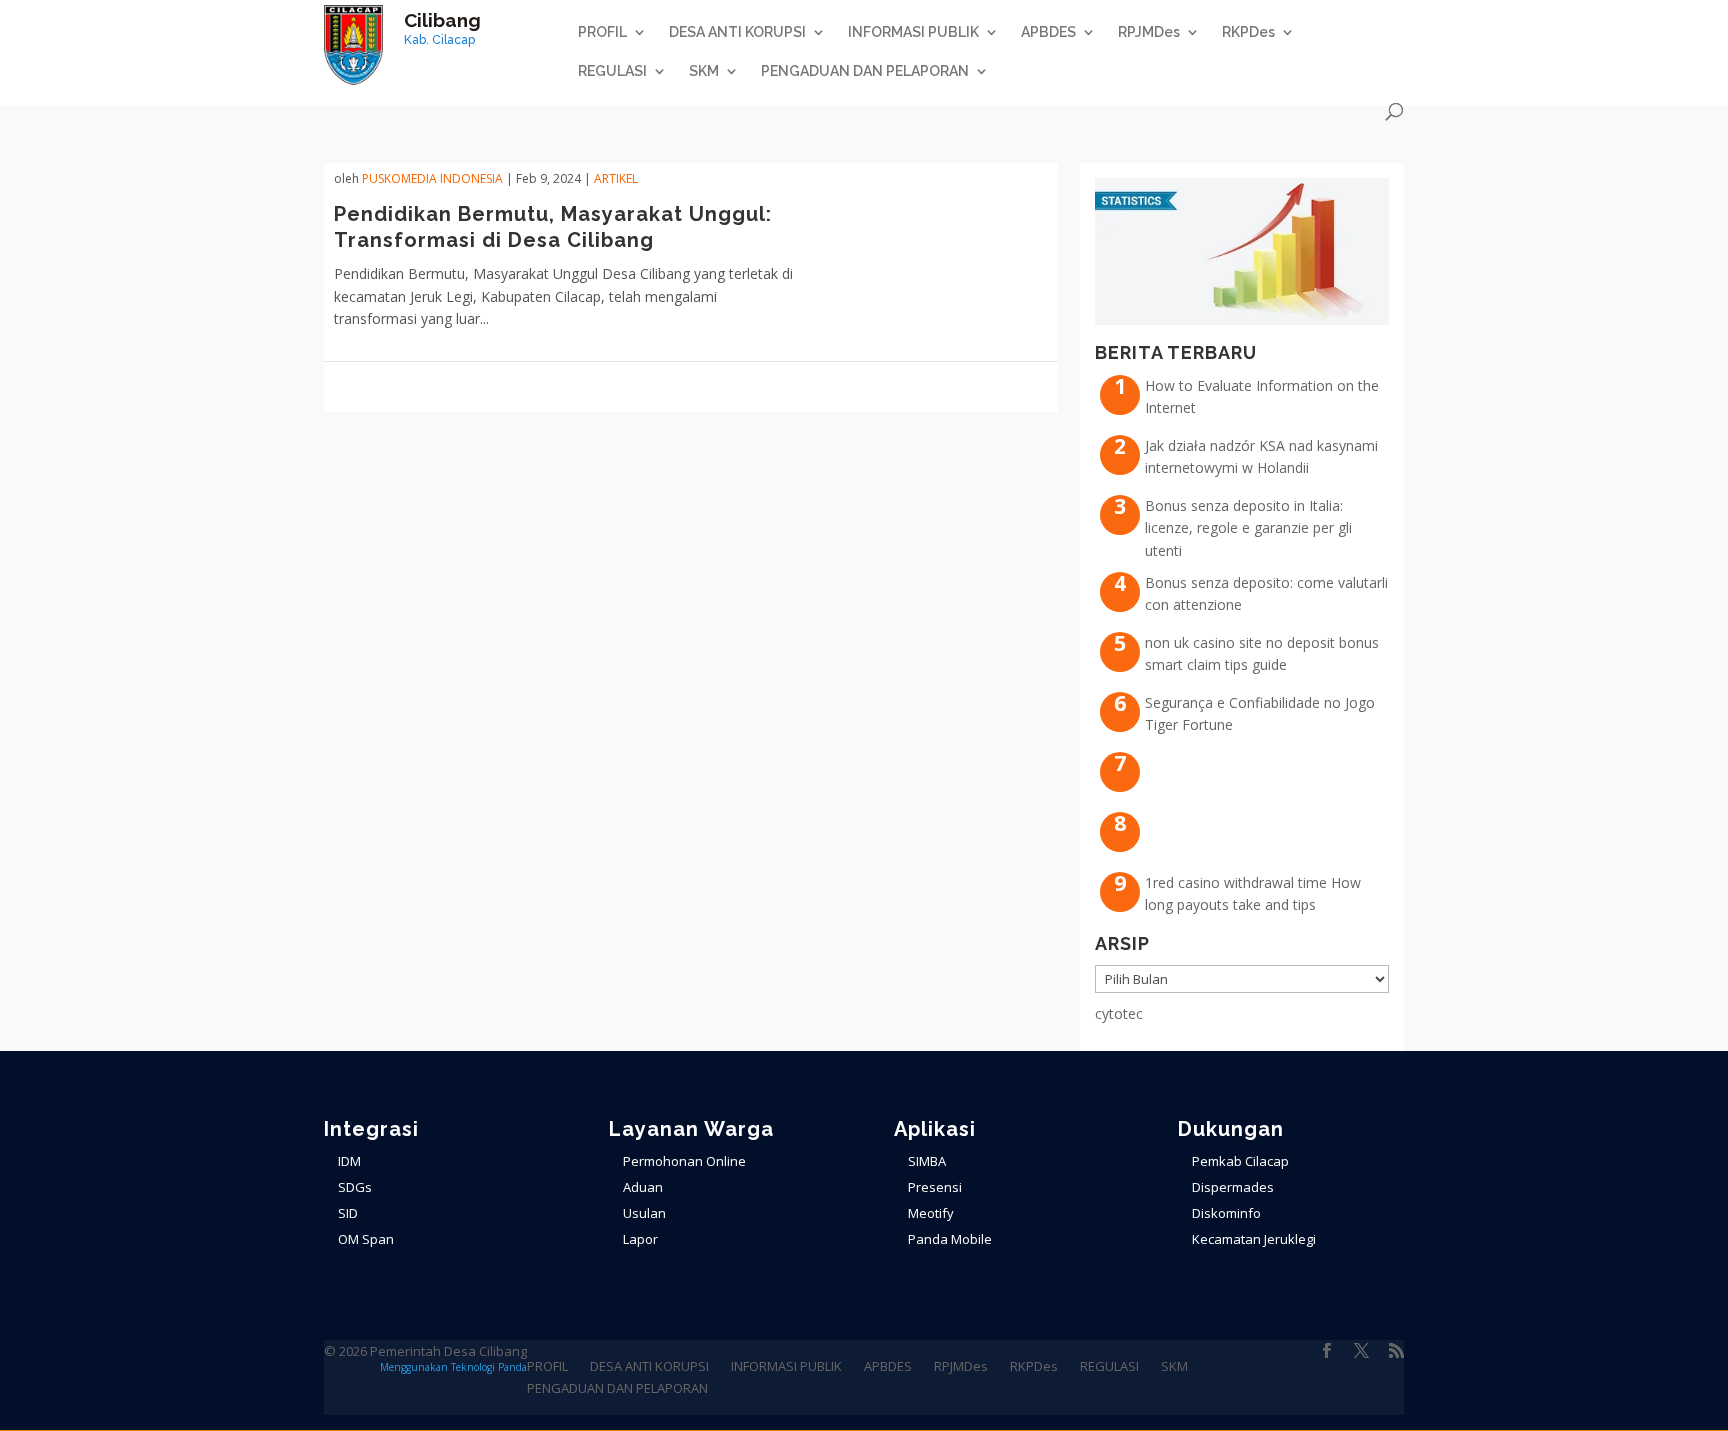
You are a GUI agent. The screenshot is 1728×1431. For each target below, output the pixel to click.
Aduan (643, 1187)
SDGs (355, 1187)
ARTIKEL (616, 178)
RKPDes (1248, 32)
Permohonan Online (684, 1161)
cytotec (1119, 1013)
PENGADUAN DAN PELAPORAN (865, 71)
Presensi (935, 1187)
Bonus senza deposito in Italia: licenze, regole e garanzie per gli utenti (1248, 528)
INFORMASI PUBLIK (913, 32)
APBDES (1048, 32)
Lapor (640, 1239)
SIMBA (927, 1161)
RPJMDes (1149, 32)
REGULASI (612, 71)
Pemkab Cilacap (1240, 1161)
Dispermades (1233, 1187)
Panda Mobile (950, 1239)
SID (348, 1213)
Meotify (931, 1213)
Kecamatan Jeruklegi (1254, 1239)
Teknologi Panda (489, 1367)
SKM (704, 71)
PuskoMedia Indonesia (432, 178)
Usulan (644, 1213)
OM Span (366, 1239)
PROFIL (602, 32)
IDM (349, 1161)
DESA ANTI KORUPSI (737, 32)
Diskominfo (1226, 1213)
